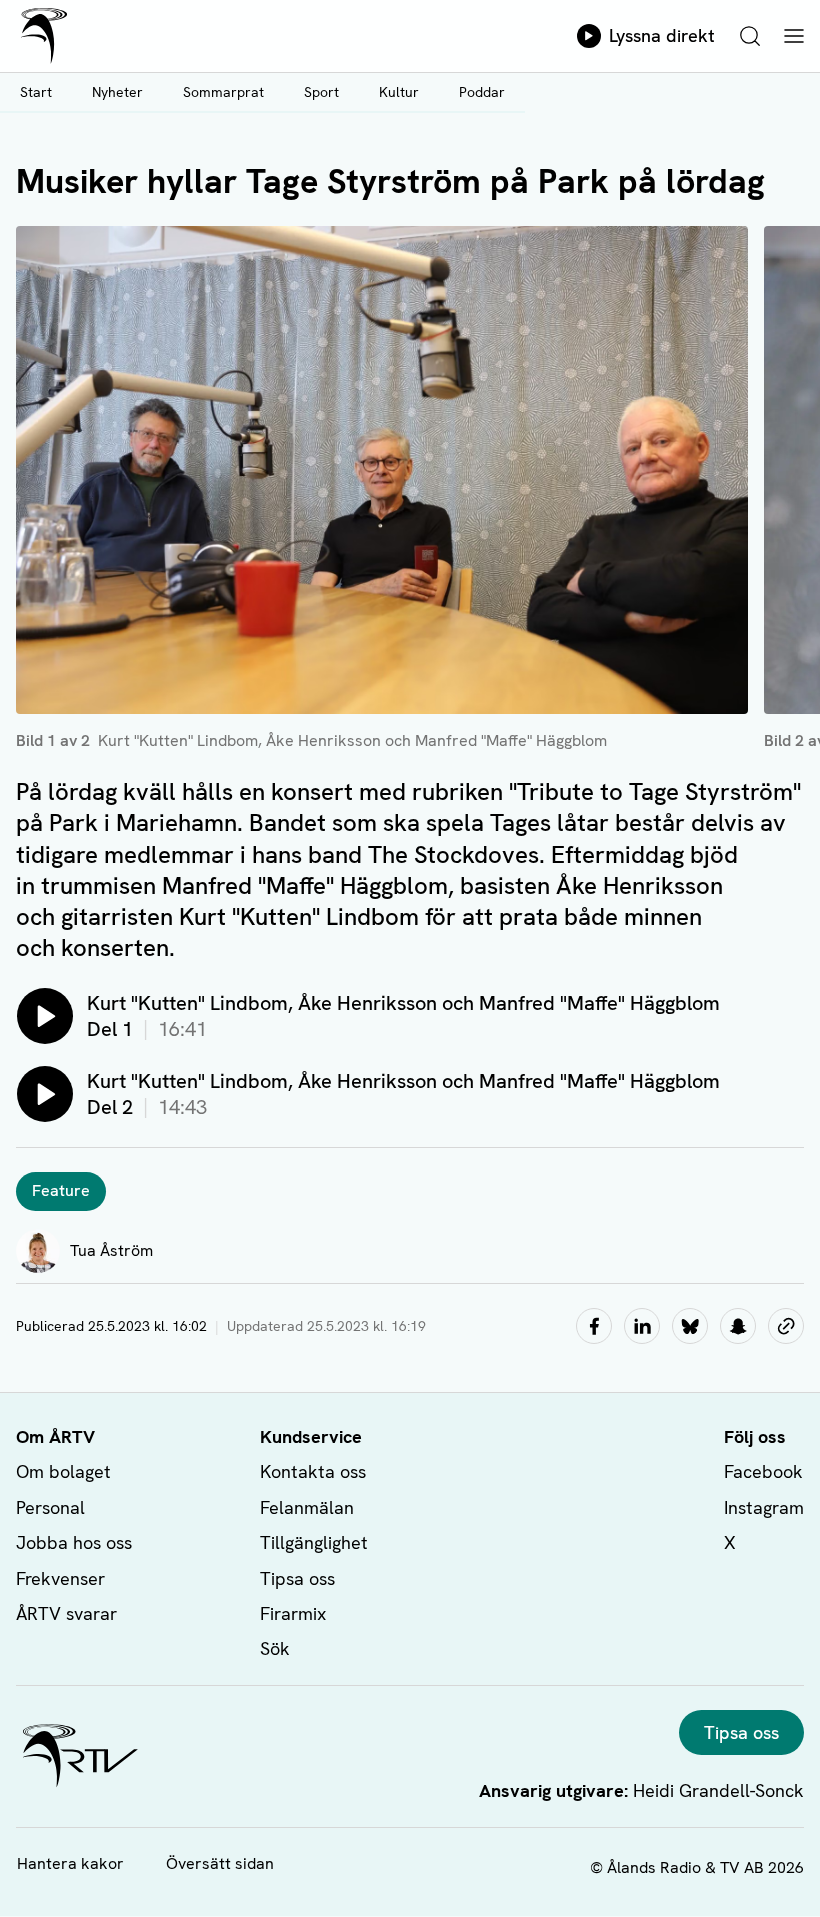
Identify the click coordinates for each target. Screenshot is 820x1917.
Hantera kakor (70, 1863)
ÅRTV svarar (66, 1613)
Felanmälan (307, 1507)
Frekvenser (60, 1578)
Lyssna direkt (662, 35)
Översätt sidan (220, 1863)
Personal (50, 1507)
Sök (275, 1648)
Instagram (764, 1507)
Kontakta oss (313, 1471)
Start (36, 92)
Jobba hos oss (74, 1542)
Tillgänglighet (314, 1542)
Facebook (763, 1471)
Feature (61, 1190)
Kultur (399, 92)
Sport (321, 92)
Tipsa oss (297, 1578)
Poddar (482, 92)
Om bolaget (63, 1471)
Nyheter (117, 92)
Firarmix (293, 1613)
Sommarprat (223, 92)
